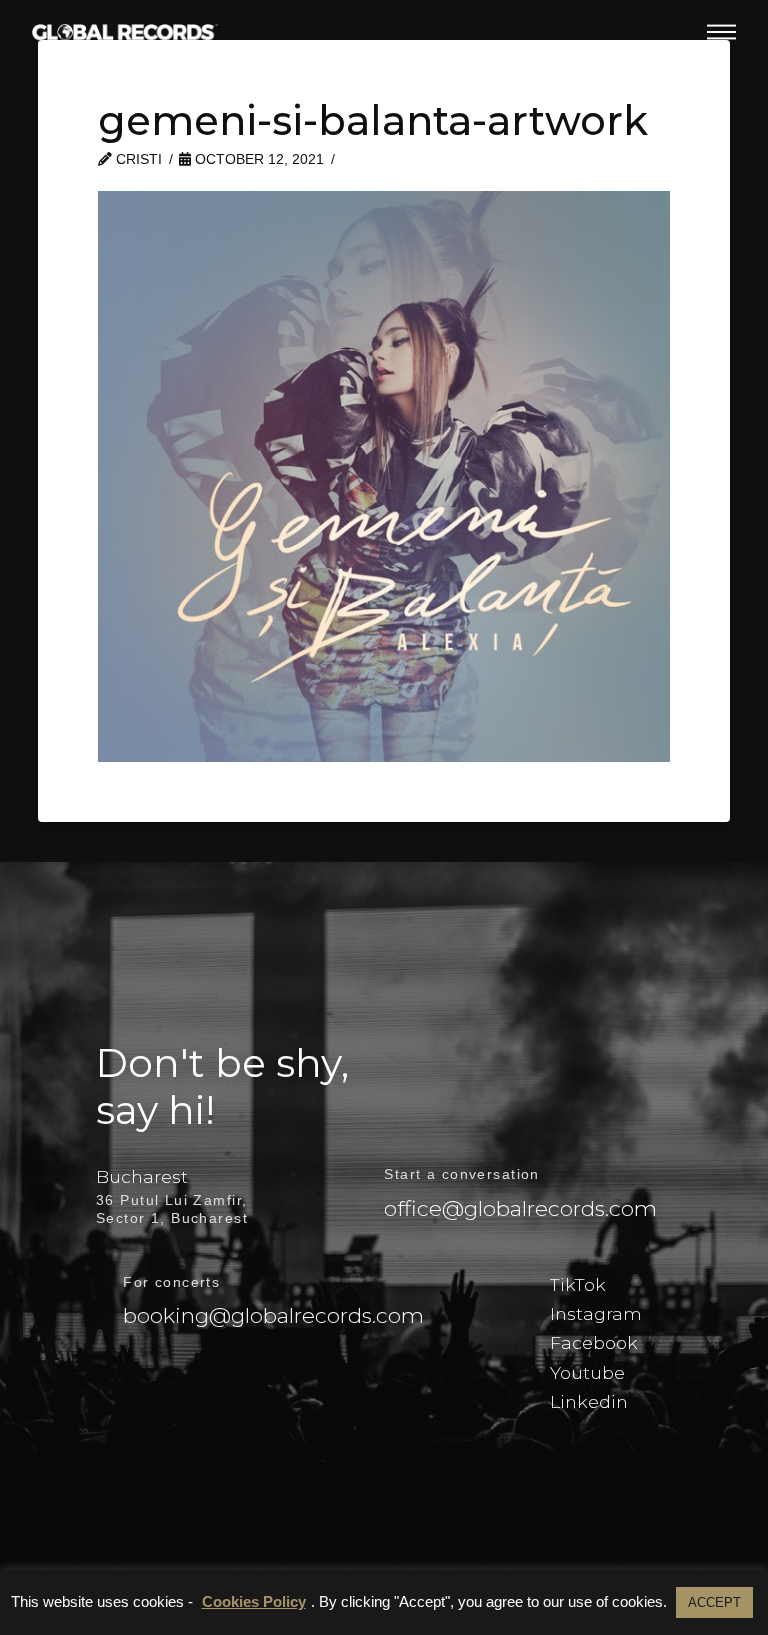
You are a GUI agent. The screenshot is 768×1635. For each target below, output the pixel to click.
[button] (721, 32)
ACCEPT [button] (714, 1602)
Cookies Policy (254, 1601)
